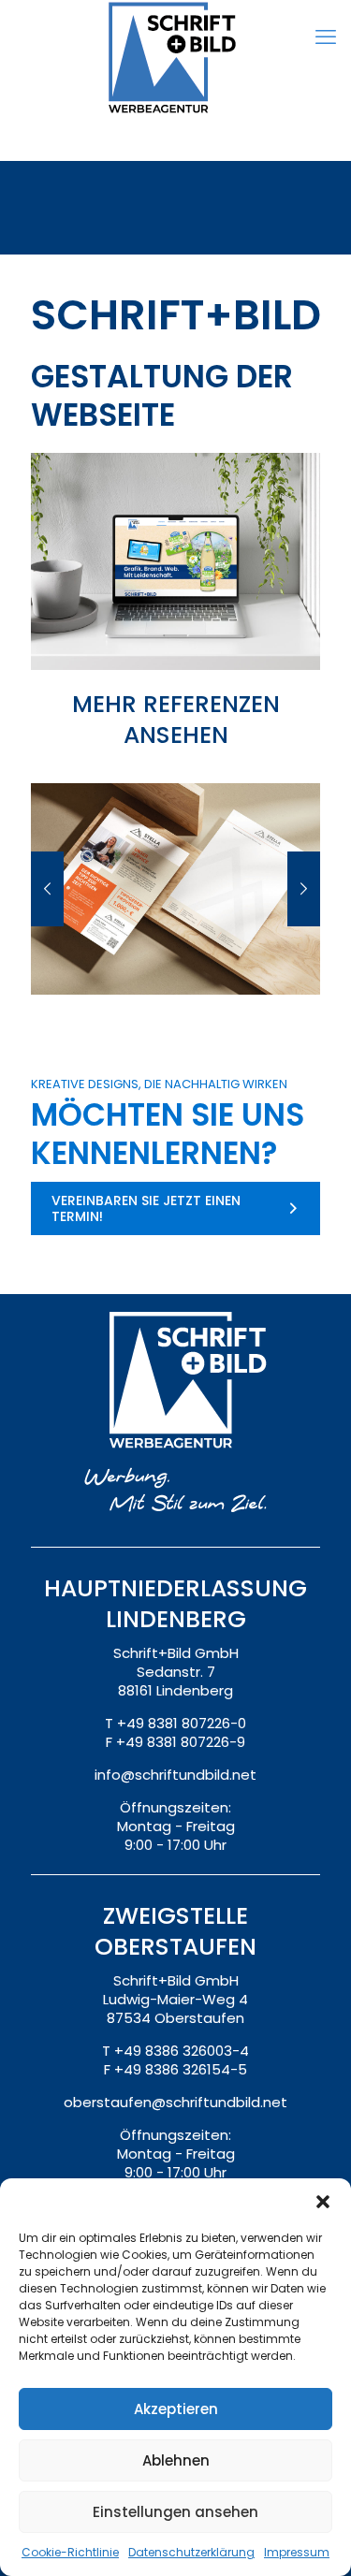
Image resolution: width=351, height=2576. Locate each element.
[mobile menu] (326, 37)
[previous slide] (47, 889)
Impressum (297, 2552)
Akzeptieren (176, 2409)
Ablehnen (176, 2460)
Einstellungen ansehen (175, 2512)
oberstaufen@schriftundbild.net (175, 2102)
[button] (323, 2202)
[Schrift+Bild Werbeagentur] (175, 61)
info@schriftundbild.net (175, 1775)
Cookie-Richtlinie (70, 2552)
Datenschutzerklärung (191, 2552)
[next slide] (304, 889)
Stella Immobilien (175, 952)
